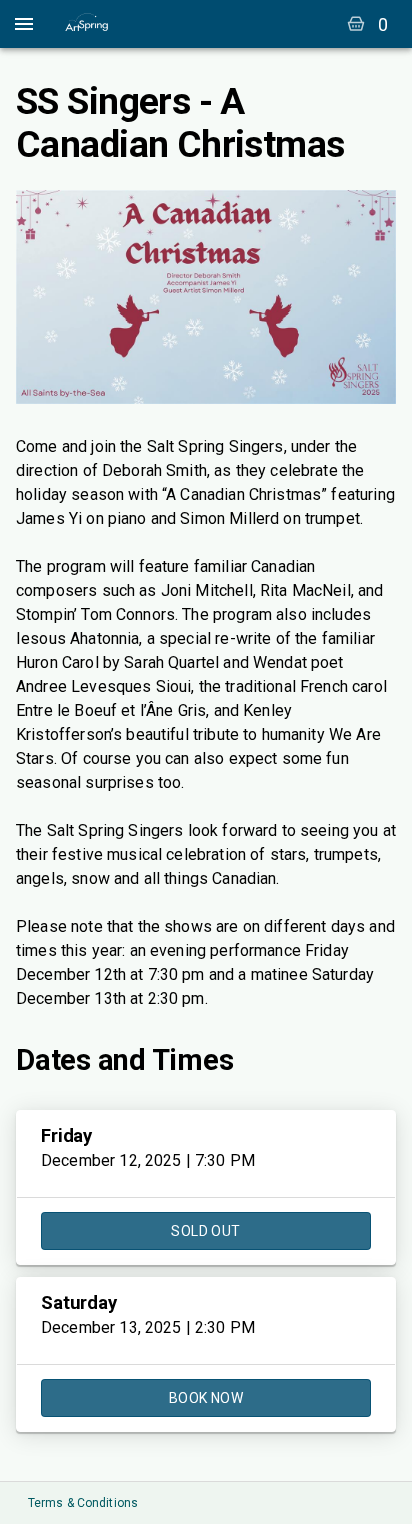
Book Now (206, 1398)
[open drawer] (24, 24)
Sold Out (205, 1231)
